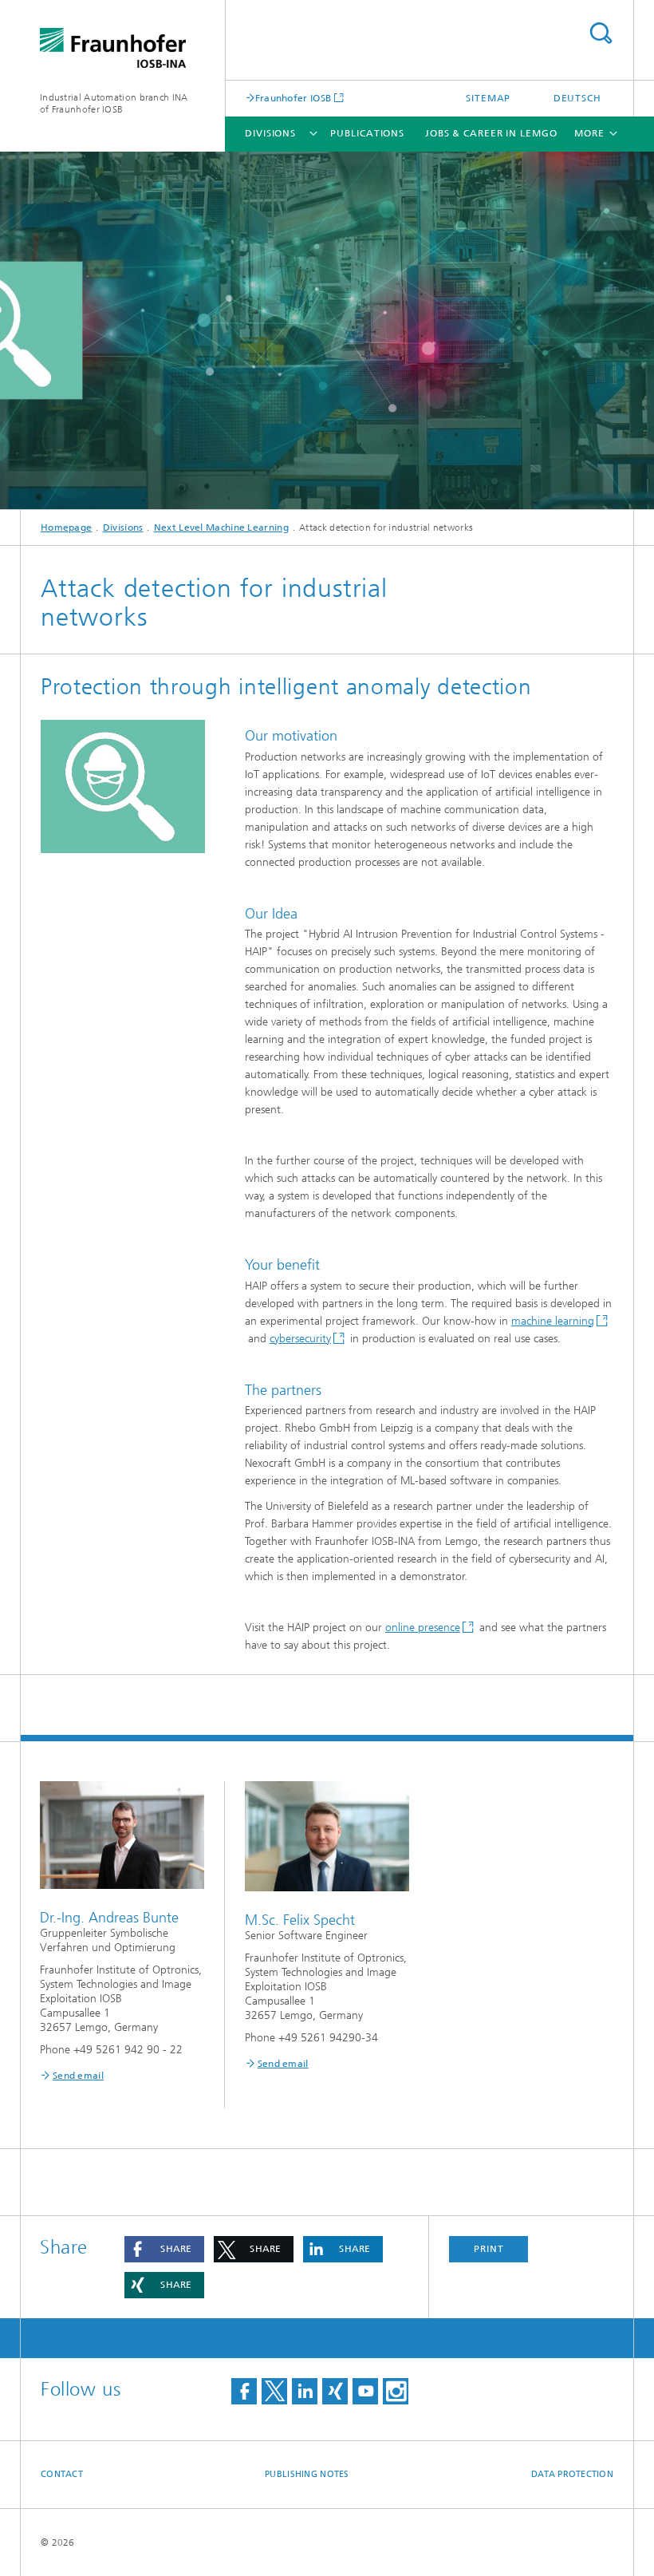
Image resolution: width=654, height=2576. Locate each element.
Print (489, 2249)
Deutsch (577, 98)
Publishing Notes (307, 2474)
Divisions (270, 133)
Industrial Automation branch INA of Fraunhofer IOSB (114, 103)
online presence (423, 1628)
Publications (367, 133)
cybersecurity (300, 1339)
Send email (78, 2076)
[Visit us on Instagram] (396, 2391)
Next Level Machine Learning (221, 527)
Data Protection (572, 2474)
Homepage (66, 527)
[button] (164, 2249)
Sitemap (488, 98)
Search (601, 33)
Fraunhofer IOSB (294, 98)
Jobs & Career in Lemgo (491, 133)
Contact (62, 2474)
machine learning (553, 1321)
